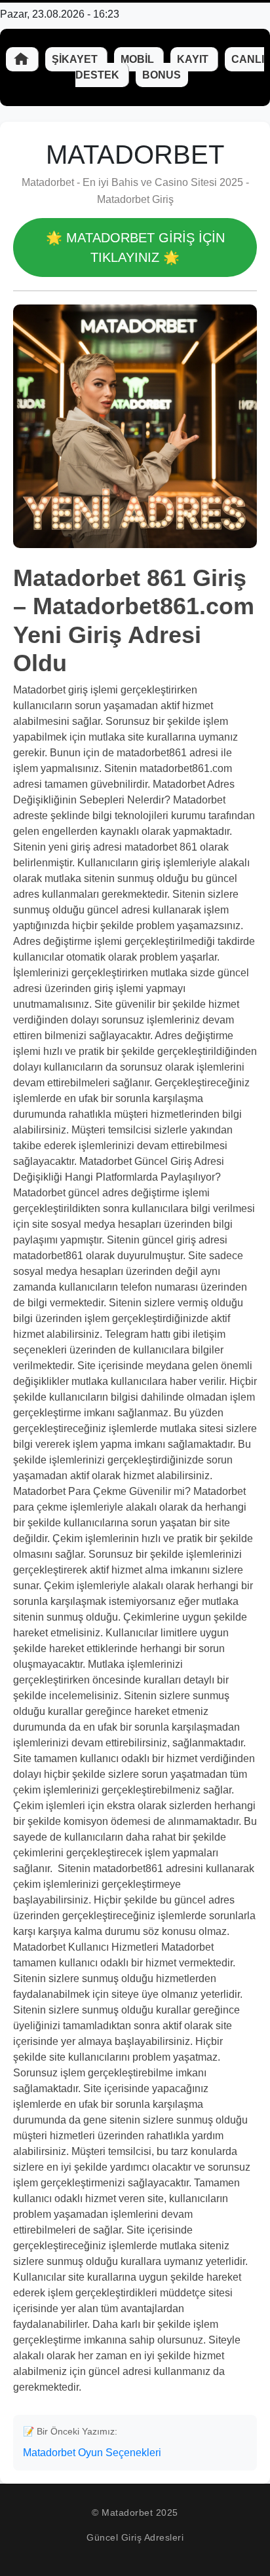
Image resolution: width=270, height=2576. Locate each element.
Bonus (162, 75)
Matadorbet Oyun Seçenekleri (92, 2453)
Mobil (139, 59)
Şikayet (76, 59)
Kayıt (194, 59)
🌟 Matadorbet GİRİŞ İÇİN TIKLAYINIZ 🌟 (135, 248)
